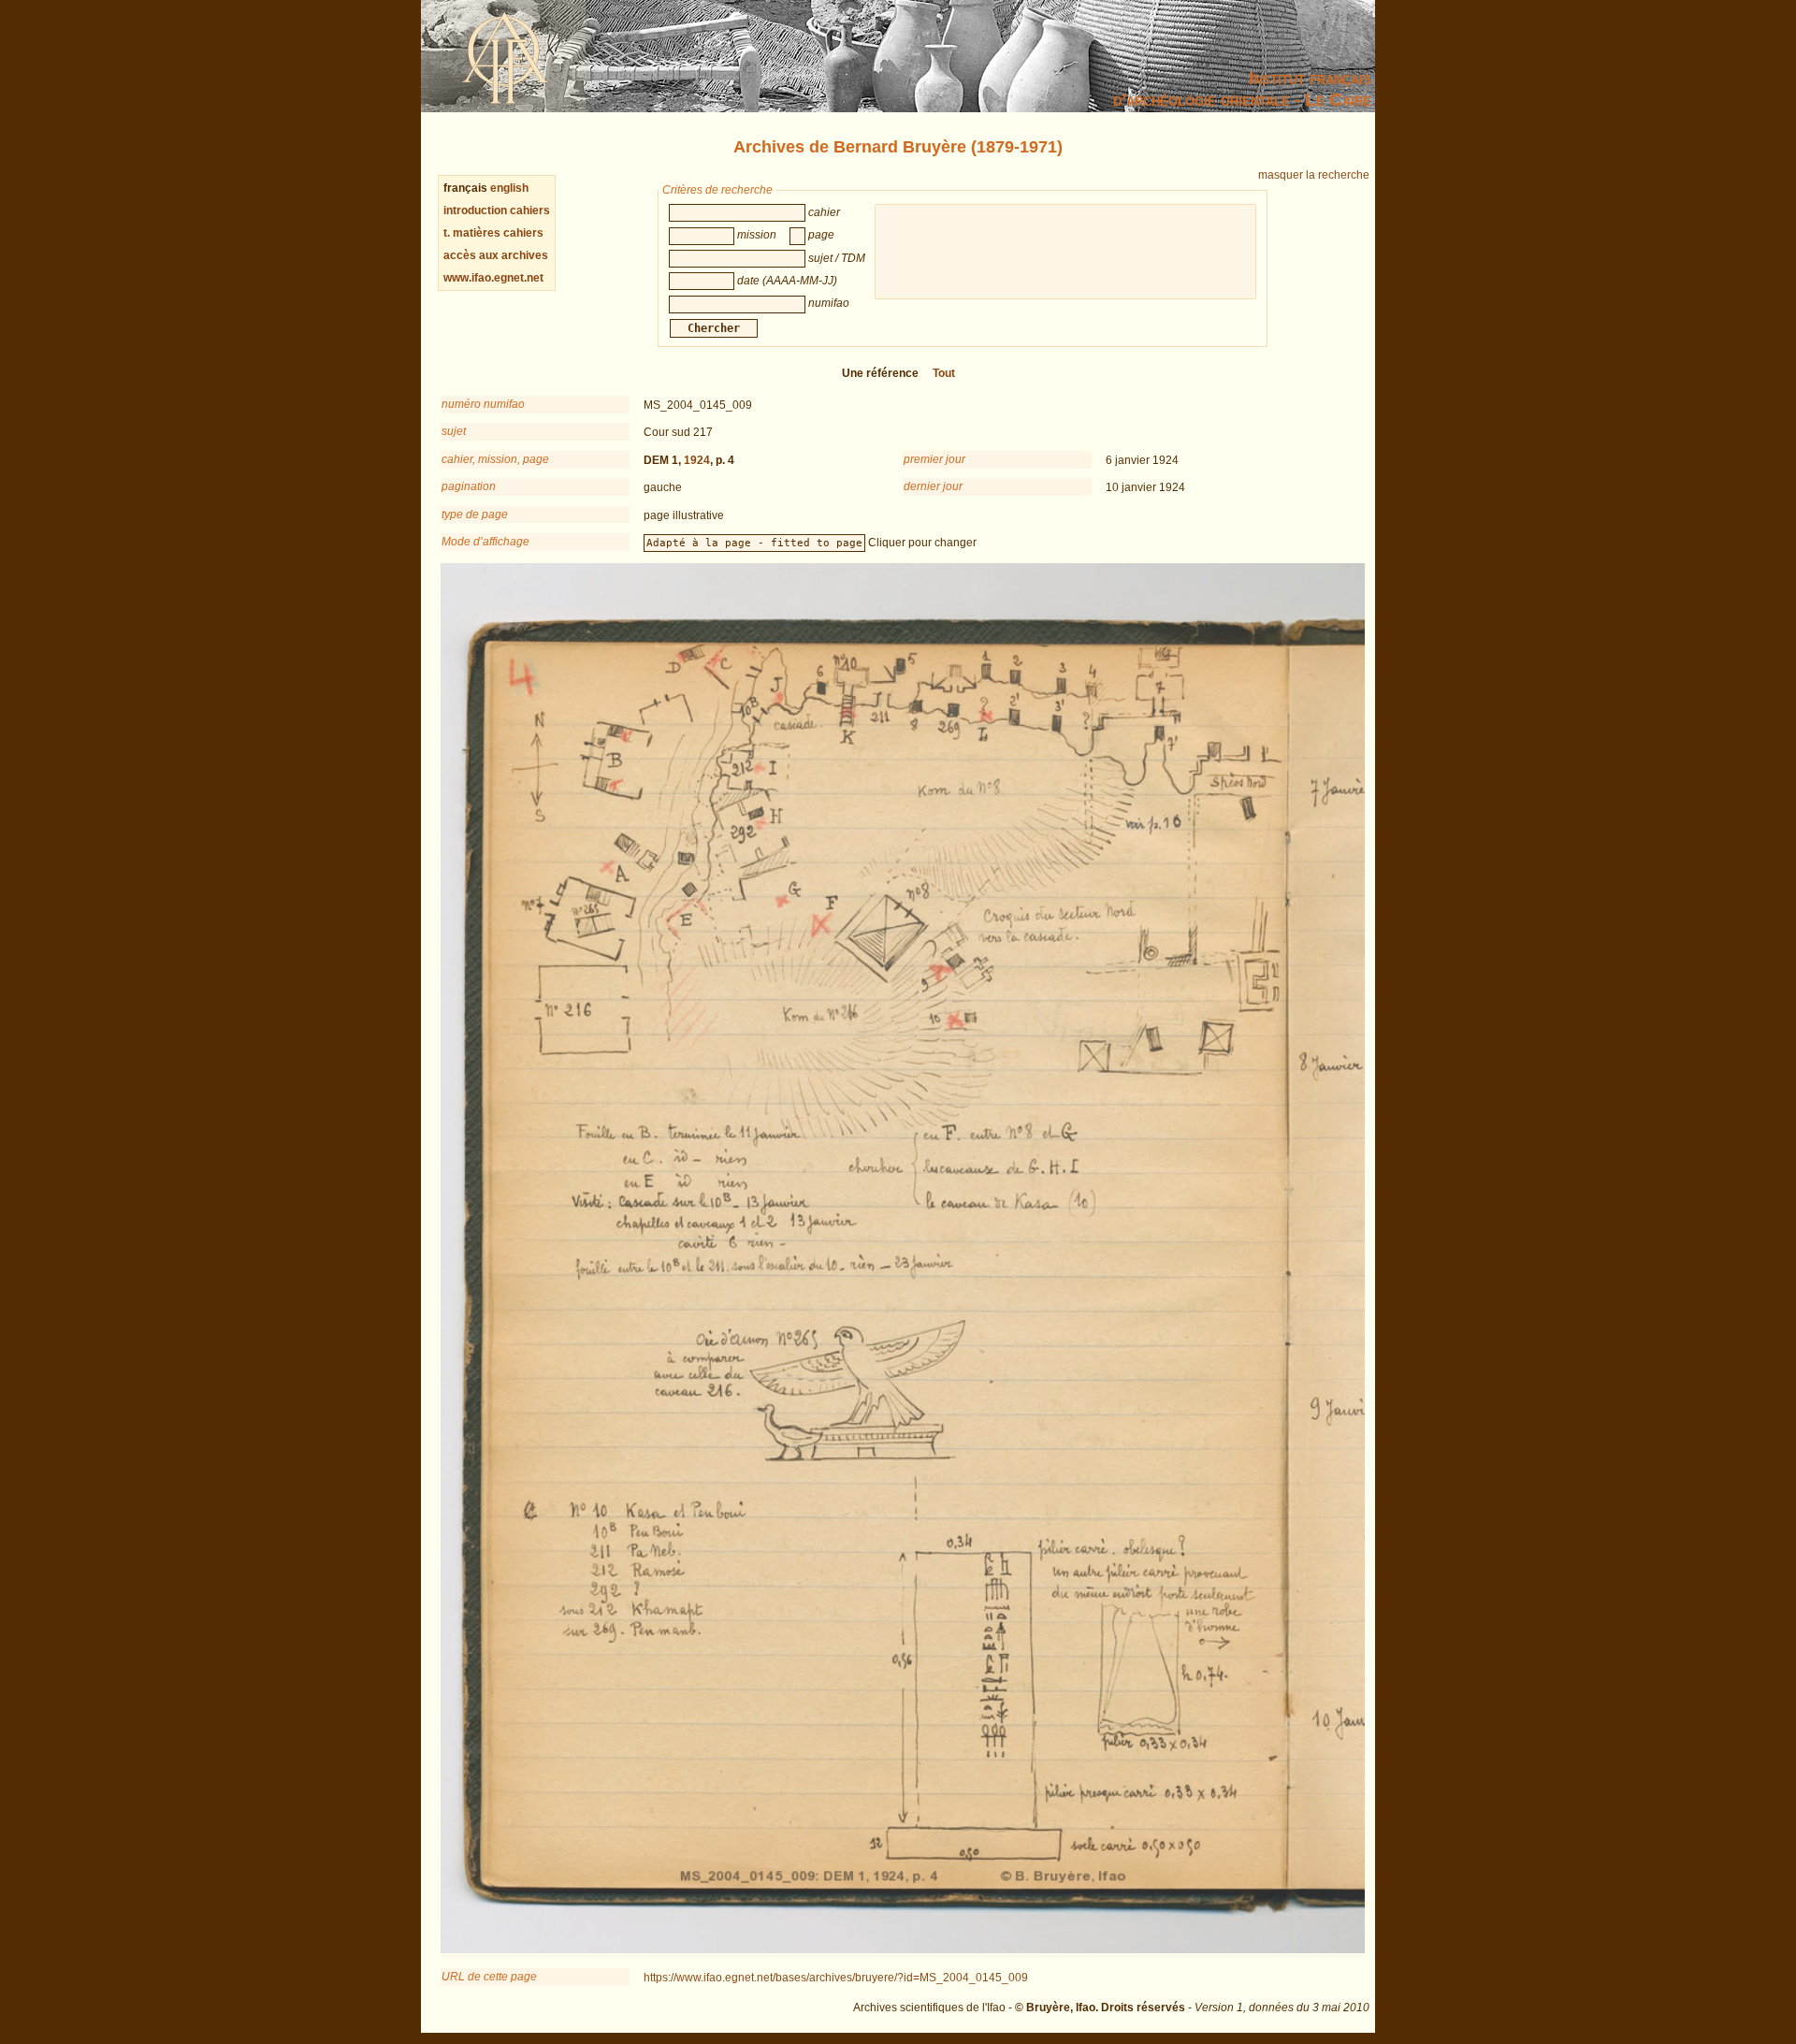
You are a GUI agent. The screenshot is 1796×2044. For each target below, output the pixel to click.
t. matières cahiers (493, 233)
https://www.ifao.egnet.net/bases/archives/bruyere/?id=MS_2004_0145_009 (836, 1978)
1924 (697, 460)
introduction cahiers (497, 210)
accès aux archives (496, 255)
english (509, 188)
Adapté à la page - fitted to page (754, 543)
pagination (469, 486)
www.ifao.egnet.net (493, 278)
